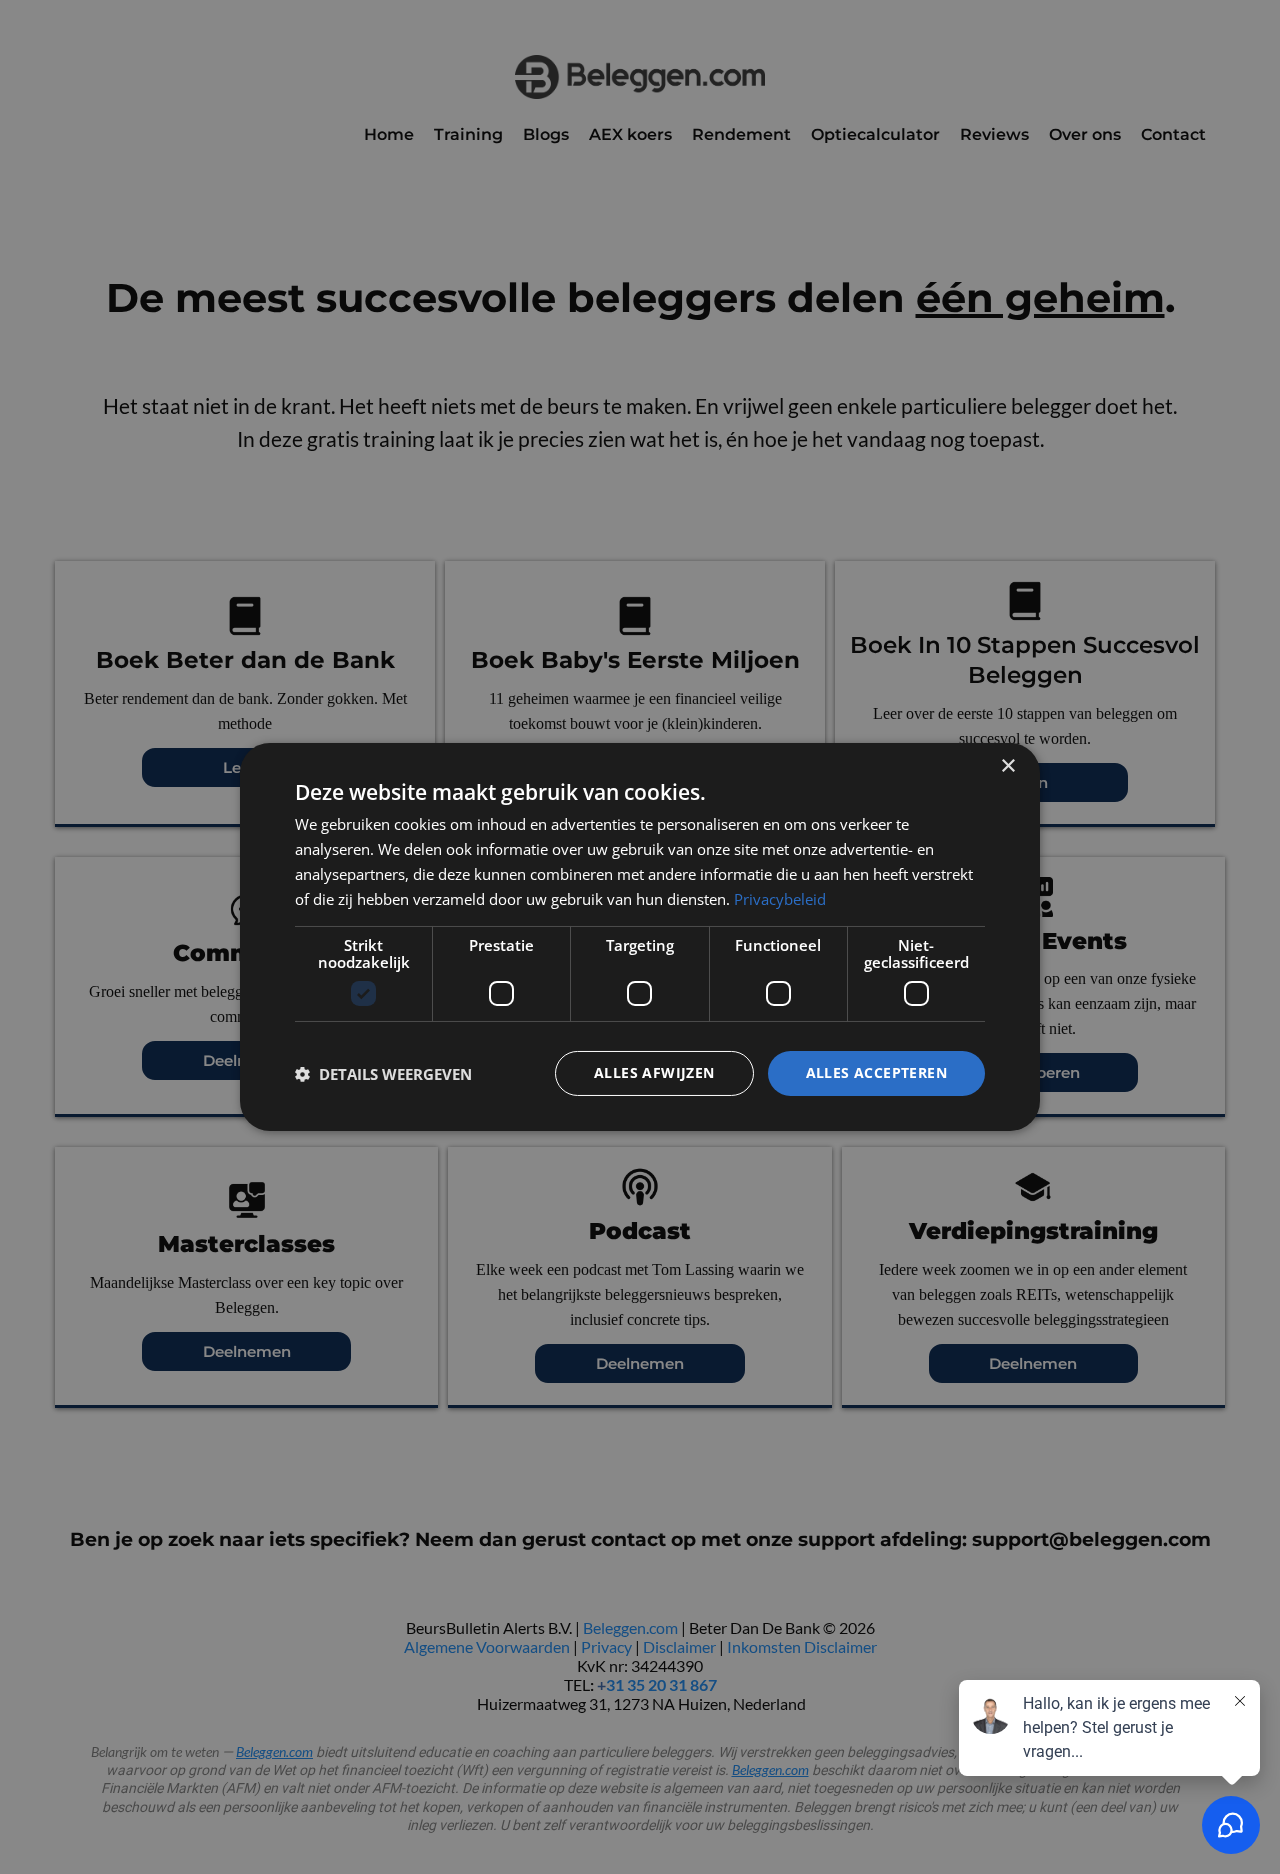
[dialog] (640, 937)
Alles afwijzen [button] (654, 1072)
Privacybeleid (780, 899)
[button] (383, 1074)
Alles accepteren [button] (876, 1072)
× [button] (1007, 766)
